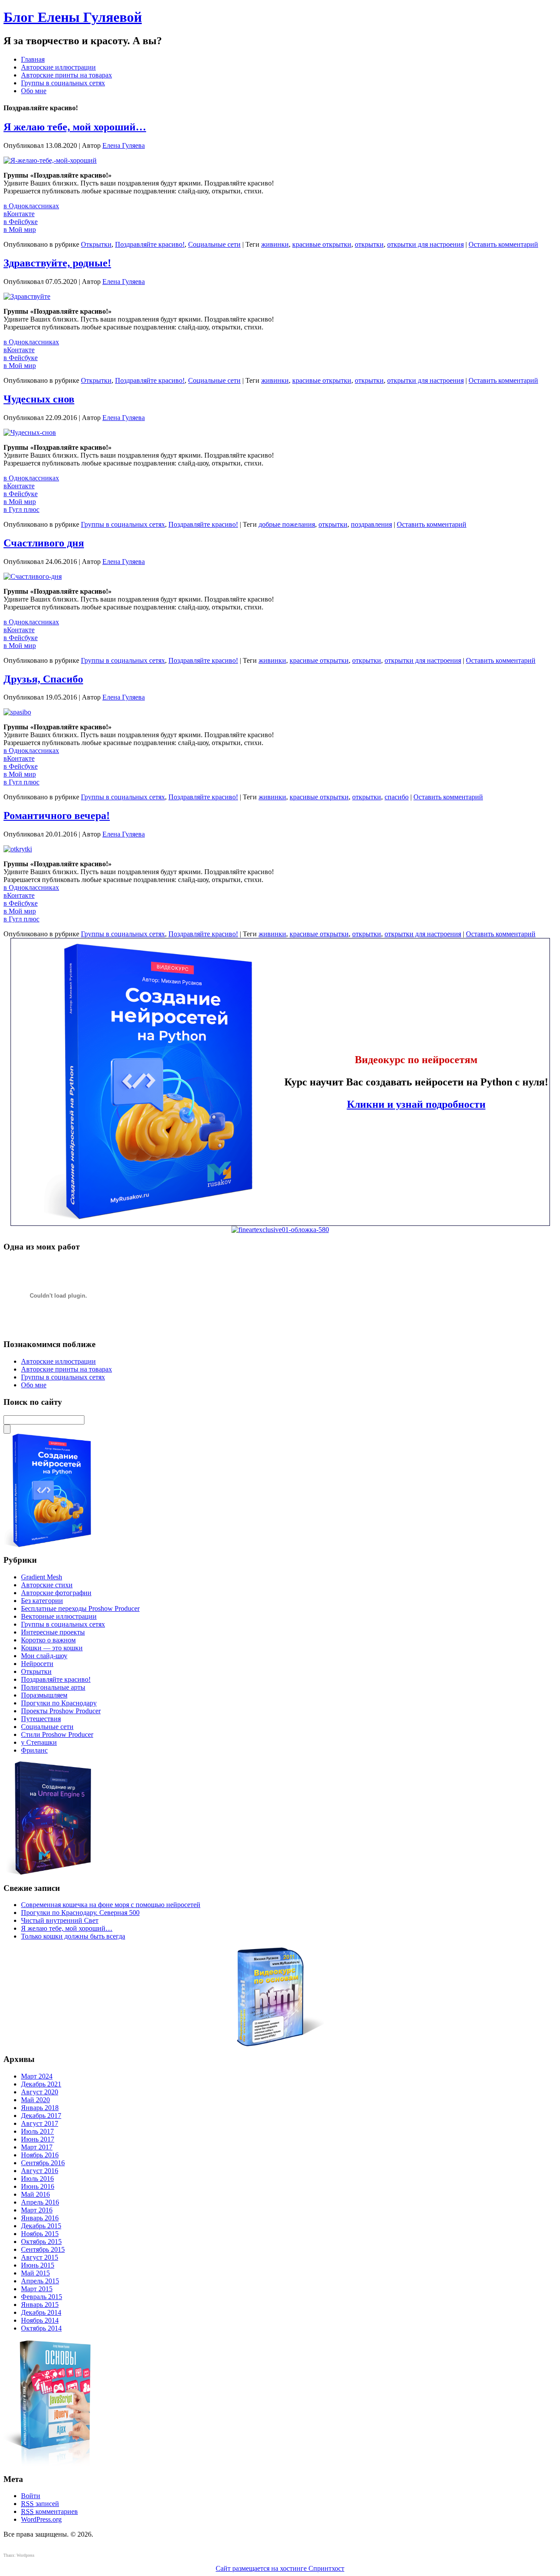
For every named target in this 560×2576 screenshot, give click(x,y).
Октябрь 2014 (41, 2328)
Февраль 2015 (42, 2297)
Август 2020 (40, 2092)
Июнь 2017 (38, 2139)
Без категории (42, 1601)
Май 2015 (35, 2273)
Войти (31, 2496)
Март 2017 (37, 2147)
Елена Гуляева (124, 145)
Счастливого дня (44, 543)
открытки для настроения (425, 244)
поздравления (371, 524)
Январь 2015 (40, 2305)
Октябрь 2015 (41, 2242)
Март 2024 (37, 2076)
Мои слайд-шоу (44, 1656)
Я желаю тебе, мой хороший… (75, 127)
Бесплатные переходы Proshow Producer (80, 1608)
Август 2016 (40, 2171)
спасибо (397, 797)
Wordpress (26, 2555)
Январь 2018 (40, 2108)
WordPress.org (41, 2519)
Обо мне (34, 91)
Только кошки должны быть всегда (73, 1936)
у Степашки (39, 1742)
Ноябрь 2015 (40, 2234)
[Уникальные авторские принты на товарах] (280, 1230)
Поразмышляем (44, 1695)
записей (40, 2504)
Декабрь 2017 (41, 2116)
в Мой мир (20, 229)
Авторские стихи (47, 1585)
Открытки (96, 244)
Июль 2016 (37, 2179)
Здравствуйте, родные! (57, 263)
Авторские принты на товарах (66, 75)
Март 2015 (37, 2289)
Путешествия (41, 1719)
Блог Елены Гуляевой (73, 17)
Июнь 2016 (38, 2186)
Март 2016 (37, 2210)
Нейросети (37, 1664)
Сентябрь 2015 (43, 2249)
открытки (369, 244)
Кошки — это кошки (52, 1648)
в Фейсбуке (21, 222)
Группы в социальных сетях (63, 83)
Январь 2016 (40, 2218)
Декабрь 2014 (41, 2312)
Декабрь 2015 (41, 2226)
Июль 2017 (37, 2131)
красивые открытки (322, 244)
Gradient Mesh (42, 1577)
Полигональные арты (53, 1687)
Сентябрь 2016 (43, 2163)
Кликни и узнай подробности (416, 1104)
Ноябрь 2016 (40, 2155)
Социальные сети (214, 244)
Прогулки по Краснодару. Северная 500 (80, 1913)
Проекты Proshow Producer (61, 1711)
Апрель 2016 (40, 2202)
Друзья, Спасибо (43, 679)
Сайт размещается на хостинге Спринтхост (280, 2568)
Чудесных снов (39, 399)
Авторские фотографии (56, 1593)
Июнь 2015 (38, 2265)
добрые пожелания (287, 524)
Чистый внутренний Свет (60, 1920)
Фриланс (34, 1750)
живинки (275, 244)
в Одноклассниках (31, 206)
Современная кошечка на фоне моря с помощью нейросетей (111, 1905)
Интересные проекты (53, 1632)
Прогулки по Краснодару (59, 1703)
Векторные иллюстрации (59, 1616)
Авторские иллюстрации (58, 67)
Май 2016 (35, 2194)
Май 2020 (35, 2100)
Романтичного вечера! (57, 815)
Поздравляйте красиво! (150, 244)
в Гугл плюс (21, 509)
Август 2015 (40, 2257)
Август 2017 (40, 2123)
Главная (33, 59)
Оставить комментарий (503, 244)
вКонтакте (19, 214)
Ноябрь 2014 (40, 2320)
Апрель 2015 (40, 2281)
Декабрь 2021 (41, 2084)
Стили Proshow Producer (57, 1734)
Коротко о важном (48, 1640)
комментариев (49, 2511)
